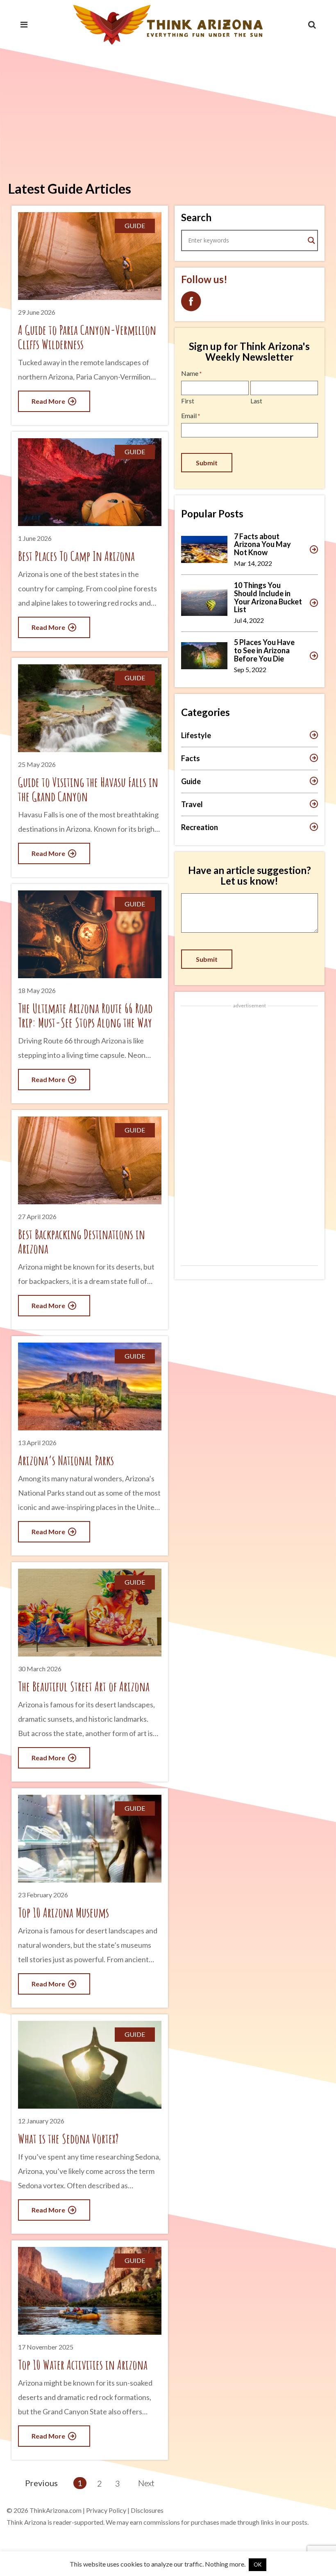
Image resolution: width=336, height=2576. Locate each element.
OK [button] (258, 2565)
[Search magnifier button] (311, 240)
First (188, 401)
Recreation (200, 827)
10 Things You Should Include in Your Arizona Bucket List (268, 597)
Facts (191, 758)
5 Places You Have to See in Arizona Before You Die (264, 650)
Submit (207, 463)
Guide (191, 781)
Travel (192, 804)
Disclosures (147, 2510)
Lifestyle (196, 735)
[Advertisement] (168, 111)
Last (256, 401)
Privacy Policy (106, 2510)
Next (146, 2483)
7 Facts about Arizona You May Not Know (262, 544)
